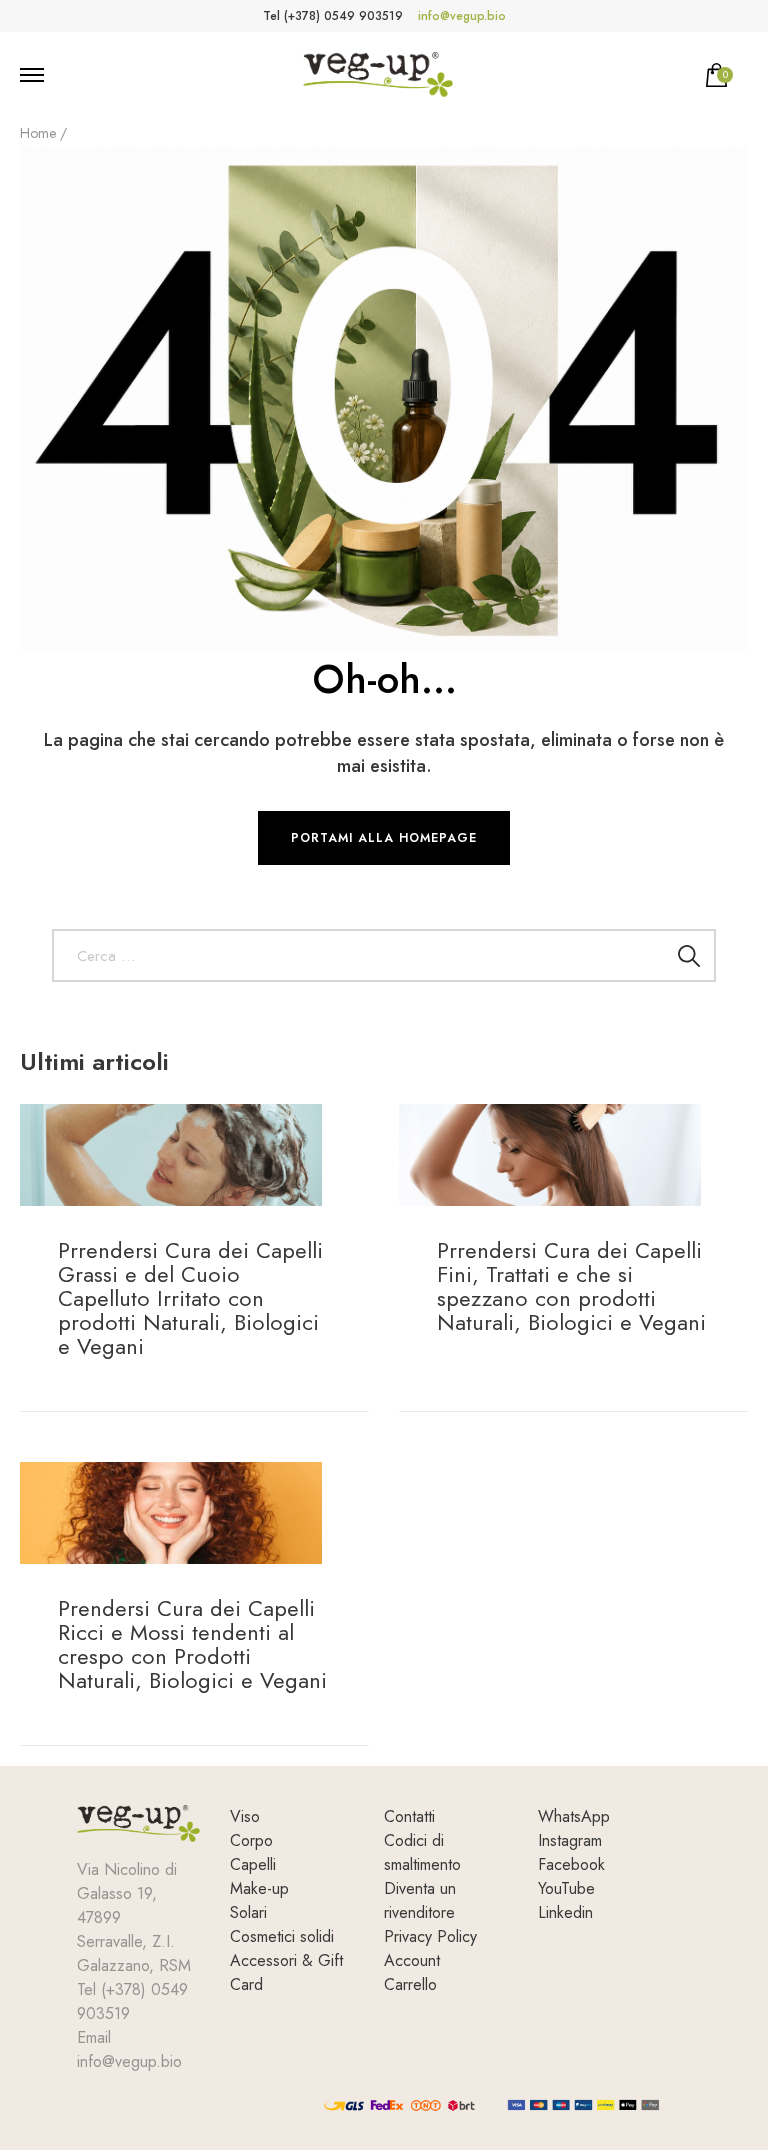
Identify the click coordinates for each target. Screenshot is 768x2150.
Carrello (410, 1984)
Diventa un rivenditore (420, 1900)
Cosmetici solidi (282, 1936)
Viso (245, 1816)
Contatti (409, 1816)
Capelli (253, 1864)
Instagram (570, 1840)
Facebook (571, 1864)
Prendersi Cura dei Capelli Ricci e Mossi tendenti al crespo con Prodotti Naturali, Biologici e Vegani (192, 1644)
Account (412, 1960)
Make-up (259, 1888)
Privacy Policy (430, 1936)
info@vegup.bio (462, 16)
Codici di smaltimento (422, 1852)
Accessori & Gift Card (286, 1972)
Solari (248, 1912)
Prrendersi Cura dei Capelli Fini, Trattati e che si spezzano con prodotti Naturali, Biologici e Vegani (571, 1286)
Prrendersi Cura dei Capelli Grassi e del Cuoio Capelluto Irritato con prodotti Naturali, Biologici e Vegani (190, 1298)
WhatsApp (574, 1816)
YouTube (566, 1888)
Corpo (251, 1840)
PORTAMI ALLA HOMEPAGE (384, 838)
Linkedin (565, 1912)
